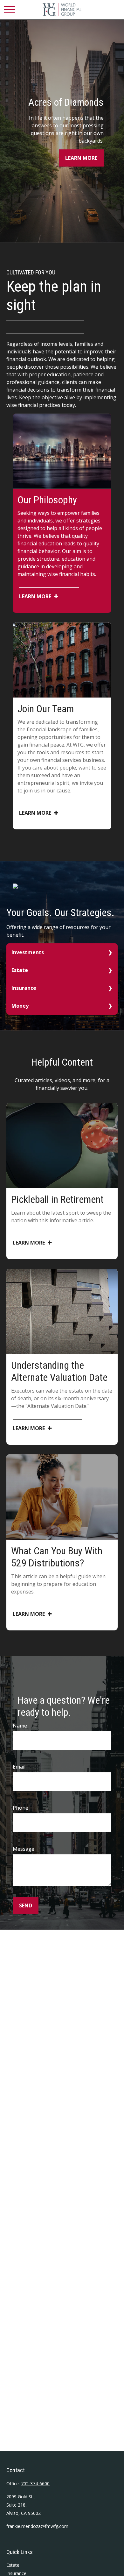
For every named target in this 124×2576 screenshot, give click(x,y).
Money (20, 1006)
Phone (21, 1808)
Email (19, 1767)
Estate (20, 970)
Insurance (24, 988)
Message (24, 1849)
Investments (28, 952)
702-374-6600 (35, 2484)
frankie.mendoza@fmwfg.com (37, 2526)
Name (20, 1726)
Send (26, 1905)
